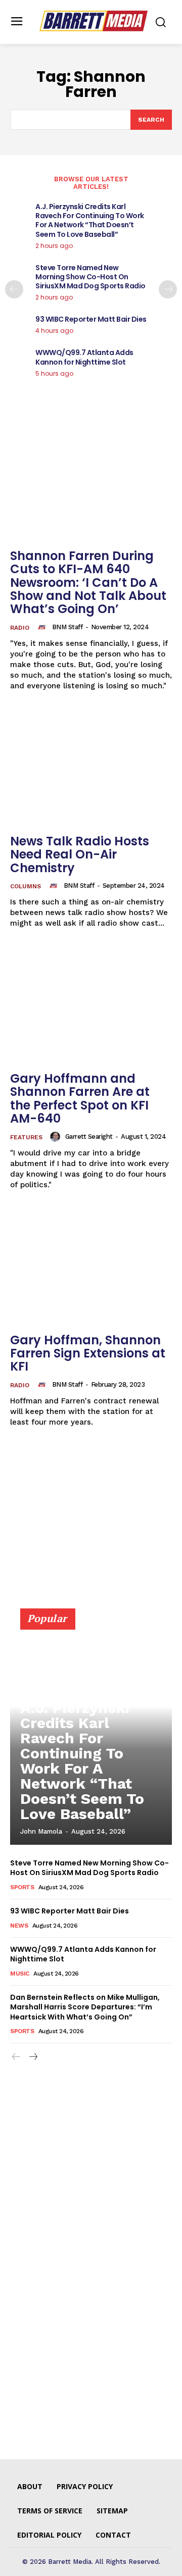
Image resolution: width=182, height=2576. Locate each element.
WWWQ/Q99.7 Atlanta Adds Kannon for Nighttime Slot (84, 357)
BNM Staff (67, 627)
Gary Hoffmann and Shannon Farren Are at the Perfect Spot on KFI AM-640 (80, 1098)
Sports (22, 1887)
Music (20, 1974)
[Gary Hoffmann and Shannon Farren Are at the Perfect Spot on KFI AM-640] (91, 1005)
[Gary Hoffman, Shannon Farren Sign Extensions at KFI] (91, 1267)
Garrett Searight (89, 1137)
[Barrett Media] (94, 21)
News (19, 1926)
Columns (26, 886)
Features (26, 1137)
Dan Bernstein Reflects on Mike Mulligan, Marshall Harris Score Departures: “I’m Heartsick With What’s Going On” (85, 2007)
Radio (20, 628)
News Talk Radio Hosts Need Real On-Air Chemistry (80, 854)
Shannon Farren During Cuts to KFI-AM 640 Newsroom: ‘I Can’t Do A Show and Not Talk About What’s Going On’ (88, 583)
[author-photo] (43, 627)
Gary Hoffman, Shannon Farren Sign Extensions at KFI (88, 1353)
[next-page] (168, 289)
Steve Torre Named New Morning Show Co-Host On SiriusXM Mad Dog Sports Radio (90, 277)
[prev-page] (14, 289)
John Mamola (41, 1831)
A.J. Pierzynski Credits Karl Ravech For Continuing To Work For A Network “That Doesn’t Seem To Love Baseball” (90, 220)
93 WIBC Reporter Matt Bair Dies (91, 319)
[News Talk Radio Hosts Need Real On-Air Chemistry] (91, 768)
